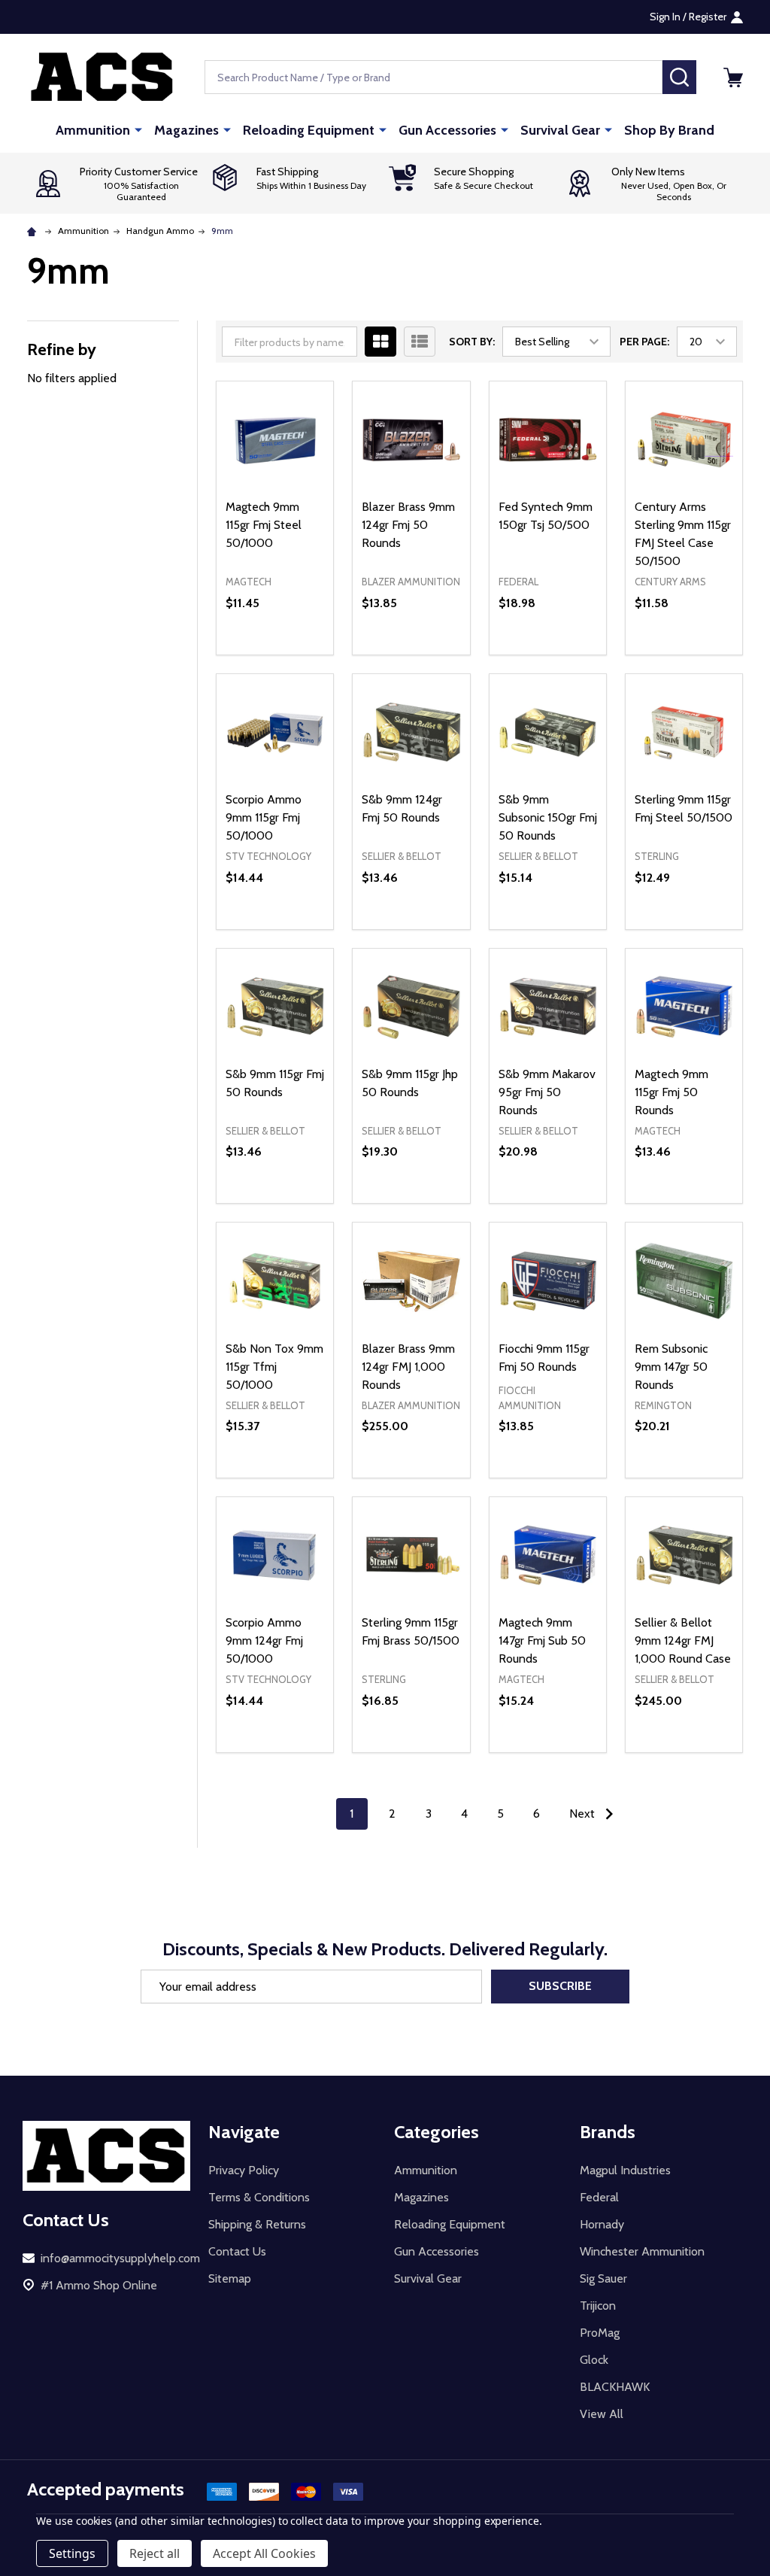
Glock (594, 2360)
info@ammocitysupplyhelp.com (120, 2258)
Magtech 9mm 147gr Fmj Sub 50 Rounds (542, 1640)
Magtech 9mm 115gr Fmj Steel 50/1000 (264, 525)
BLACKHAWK (615, 2387)
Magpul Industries (625, 2170)
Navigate (244, 2132)
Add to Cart (302, 649)
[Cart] (733, 77)
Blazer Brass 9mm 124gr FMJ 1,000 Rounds (408, 1367)
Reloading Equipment (309, 130)
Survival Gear (560, 130)
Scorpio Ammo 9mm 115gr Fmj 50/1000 (264, 817)
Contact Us (237, 2251)
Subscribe (560, 1986)
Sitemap (230, 2278)
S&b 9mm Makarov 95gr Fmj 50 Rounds (547, 1092)
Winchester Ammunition (642, 2251)
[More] (138, 129)
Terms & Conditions (259, 2197)
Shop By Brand (669, 130)
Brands (608, 2132)
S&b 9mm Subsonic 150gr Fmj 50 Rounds (548, 817)
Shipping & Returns (257, 2224)
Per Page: (644, 342)
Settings (72, 2553)
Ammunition (93, 130)
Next (584, 1814)
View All (602, 2414)
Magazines (186, 130)
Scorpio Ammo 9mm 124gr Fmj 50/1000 (264, 1640)
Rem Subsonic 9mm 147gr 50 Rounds (671, 1367)
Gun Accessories (447, 130)
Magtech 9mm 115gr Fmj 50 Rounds (671, 1092)
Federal (599, 2197)
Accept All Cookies (264, 2553)
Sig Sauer (603, 2278)
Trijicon (598, 2306)
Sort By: (472, 342)
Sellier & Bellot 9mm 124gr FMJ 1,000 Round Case (683, 1640)
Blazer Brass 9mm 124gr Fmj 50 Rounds (408, 525)
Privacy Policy (244, 2170)
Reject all (155, 2553)
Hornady (602, 2224)
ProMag (600, 2333)
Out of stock (411, 655)
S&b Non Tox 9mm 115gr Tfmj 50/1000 (274, 1367)
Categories (437, 2132)
